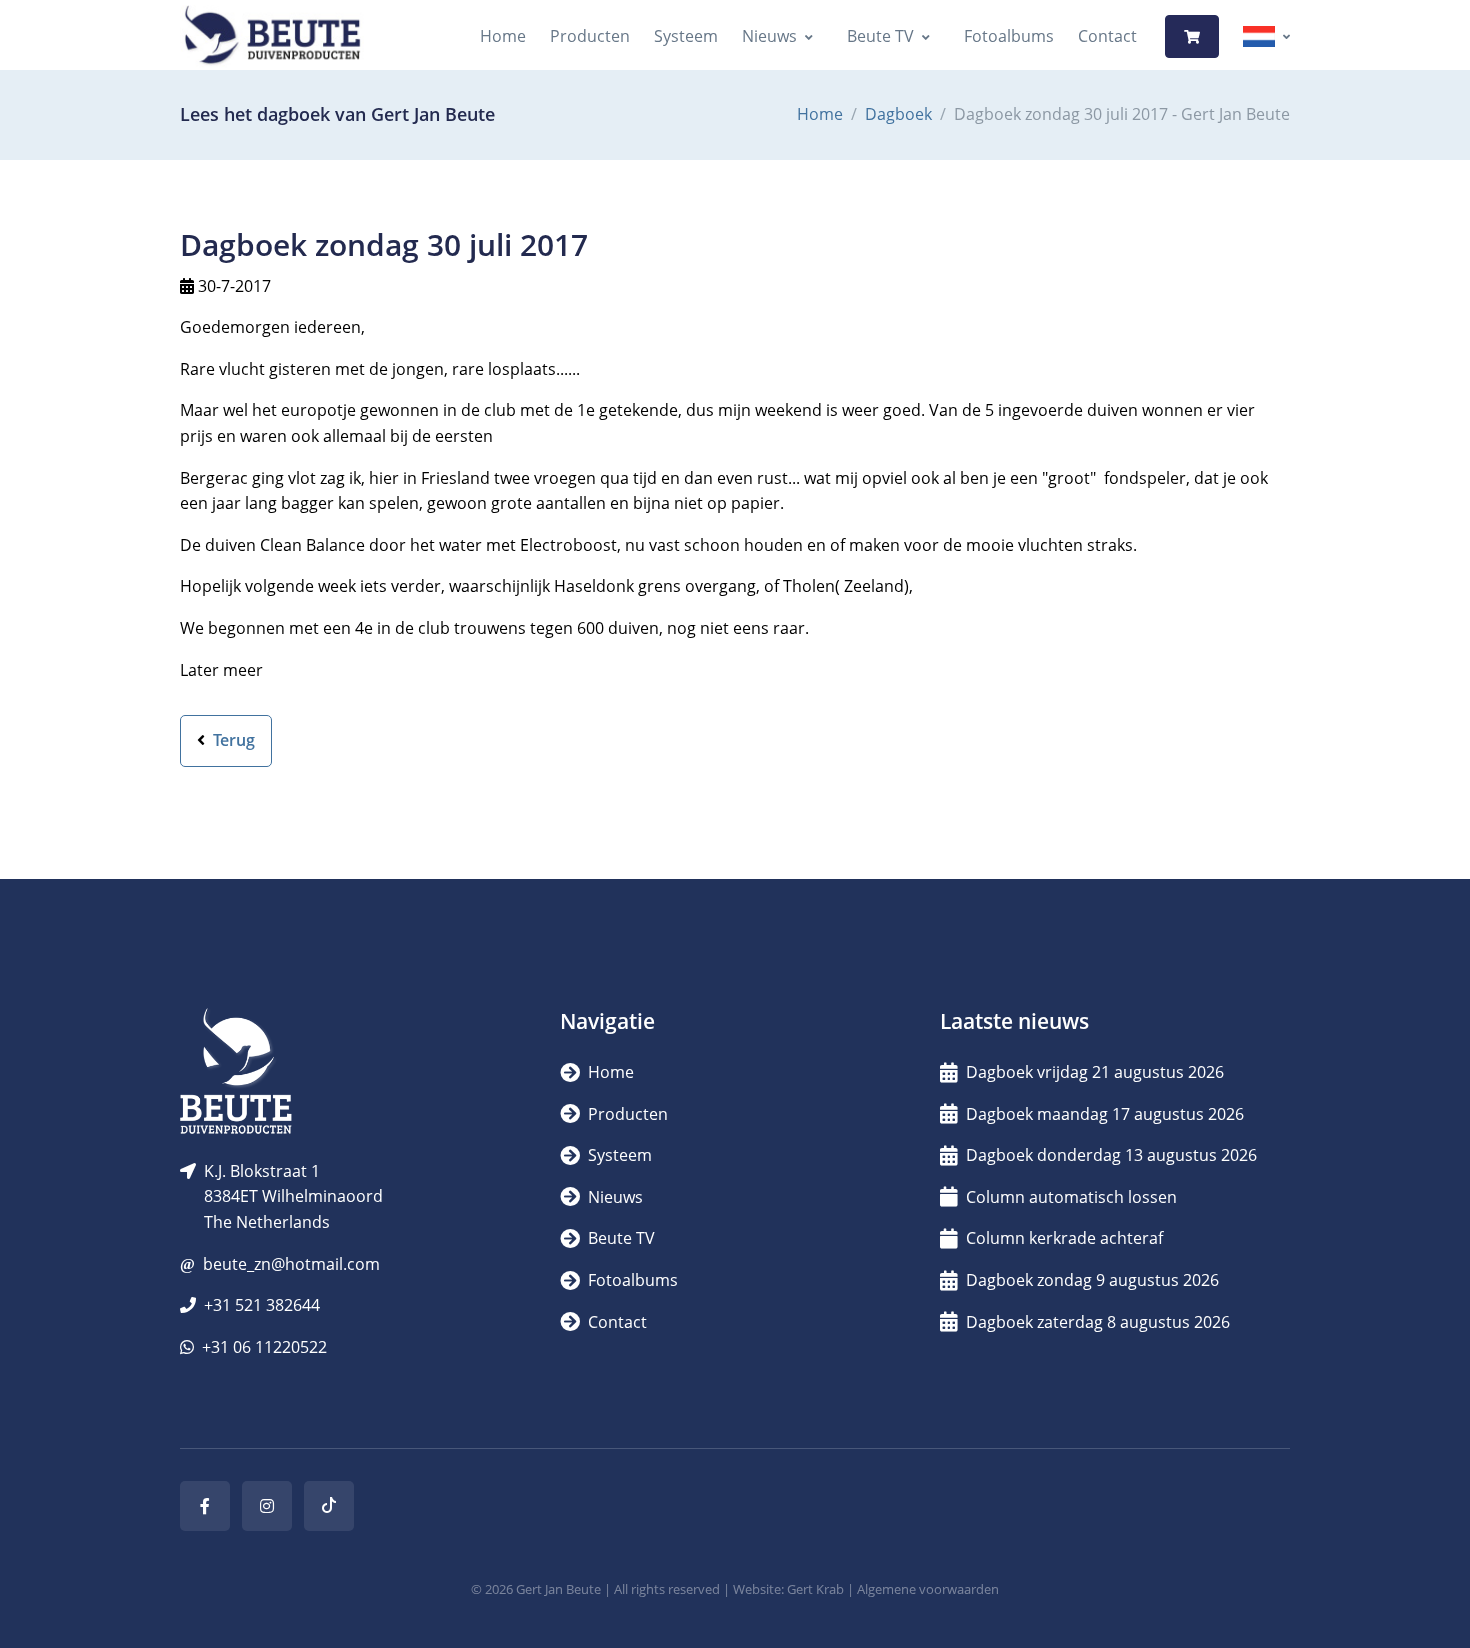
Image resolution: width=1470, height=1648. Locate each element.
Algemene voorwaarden (928, 1589)
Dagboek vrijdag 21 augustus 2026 (1095, 1072)
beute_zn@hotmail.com (291, 1264)
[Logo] (272, 36)
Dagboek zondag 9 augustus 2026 (1092, 1280)
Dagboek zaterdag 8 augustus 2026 (1098, 1322)
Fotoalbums (1009, 36)
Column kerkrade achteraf (1064, 1238)
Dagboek (898, 114)
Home (503, 36)
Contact (1107, 36)
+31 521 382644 (262, 1305)
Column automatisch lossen (1071, 1197)
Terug (232, 740)
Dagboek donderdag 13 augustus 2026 (1111, 1155)
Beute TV (880, 36)
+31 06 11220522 (264, 1347)
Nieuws (769, 36)
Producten (590, 36)
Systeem (686, 36)
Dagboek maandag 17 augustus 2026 (1105, 1114)
